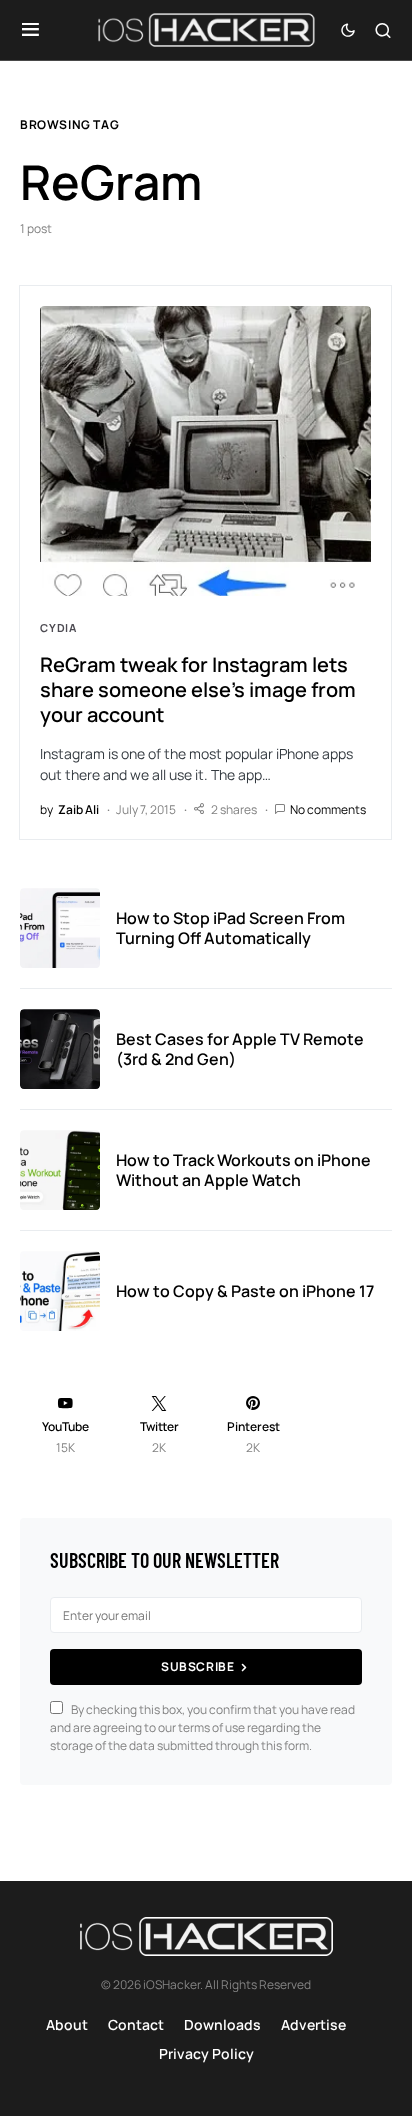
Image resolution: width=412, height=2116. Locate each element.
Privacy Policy (206, 2053)
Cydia (58, 627)
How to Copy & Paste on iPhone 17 (245, 1291)
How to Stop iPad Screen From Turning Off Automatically (230, 928)
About (67, 2024)
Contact (136, 2024)
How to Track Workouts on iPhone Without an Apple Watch (243, 1170)
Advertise (313, 2024)
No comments (328, 809)
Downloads (222, 2024)
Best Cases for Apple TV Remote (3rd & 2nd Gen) (240, 1049)
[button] (30, 30)
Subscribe (197, 1666)
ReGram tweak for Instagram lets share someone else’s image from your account (198, 689)
